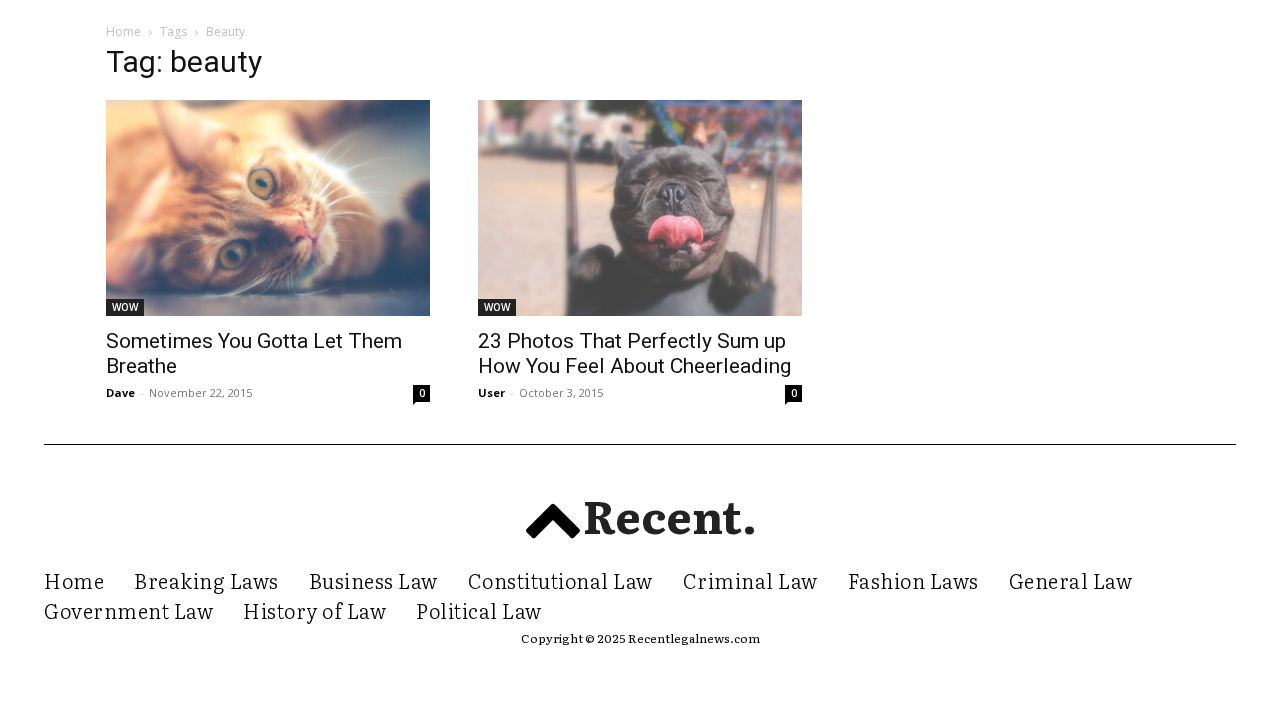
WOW (125, 307)
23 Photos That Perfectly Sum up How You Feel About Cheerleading (634, 353)
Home (123, 31)
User (491, 392)
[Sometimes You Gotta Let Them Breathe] (268, 208)
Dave (120, 392)
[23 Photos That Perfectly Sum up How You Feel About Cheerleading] (640, 208)
